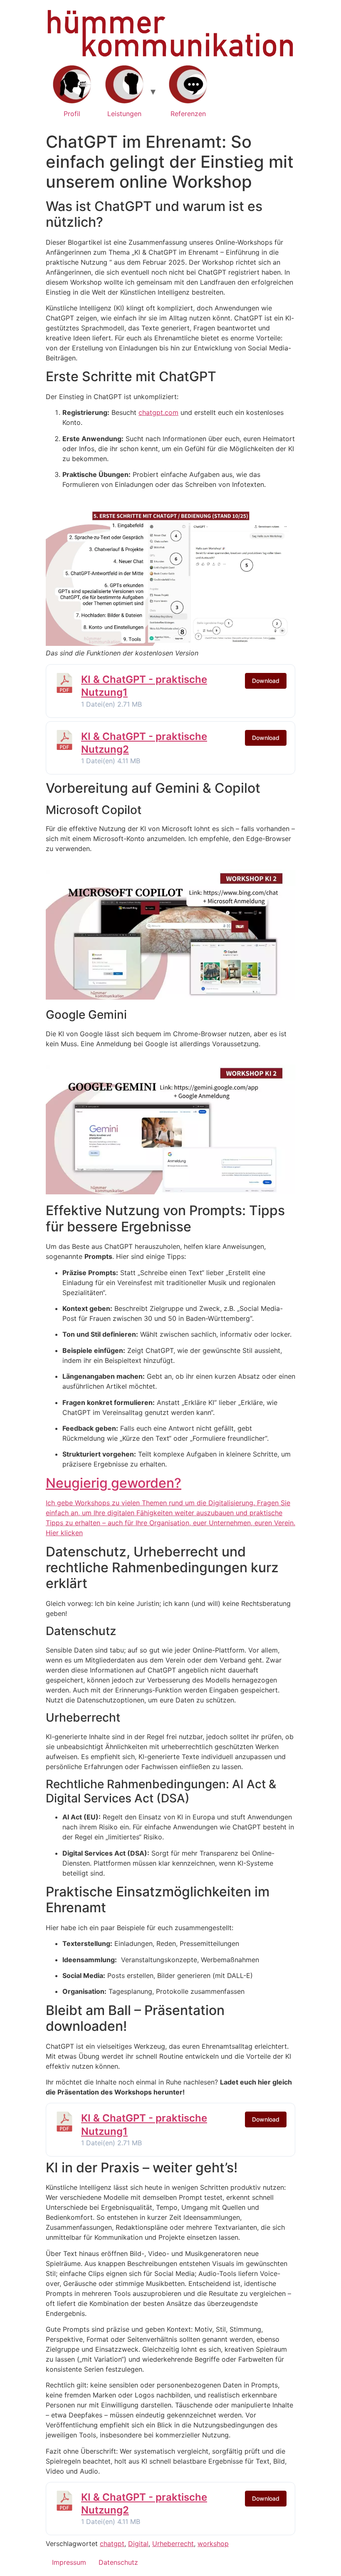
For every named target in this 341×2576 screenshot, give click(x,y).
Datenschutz (118, 2562)
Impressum (69, 2562)
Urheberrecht (173, 2544)
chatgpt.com (158, 412)
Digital (138, 2544)
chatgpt (112, 2544)
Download (266, 681)
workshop (213, 2544)
